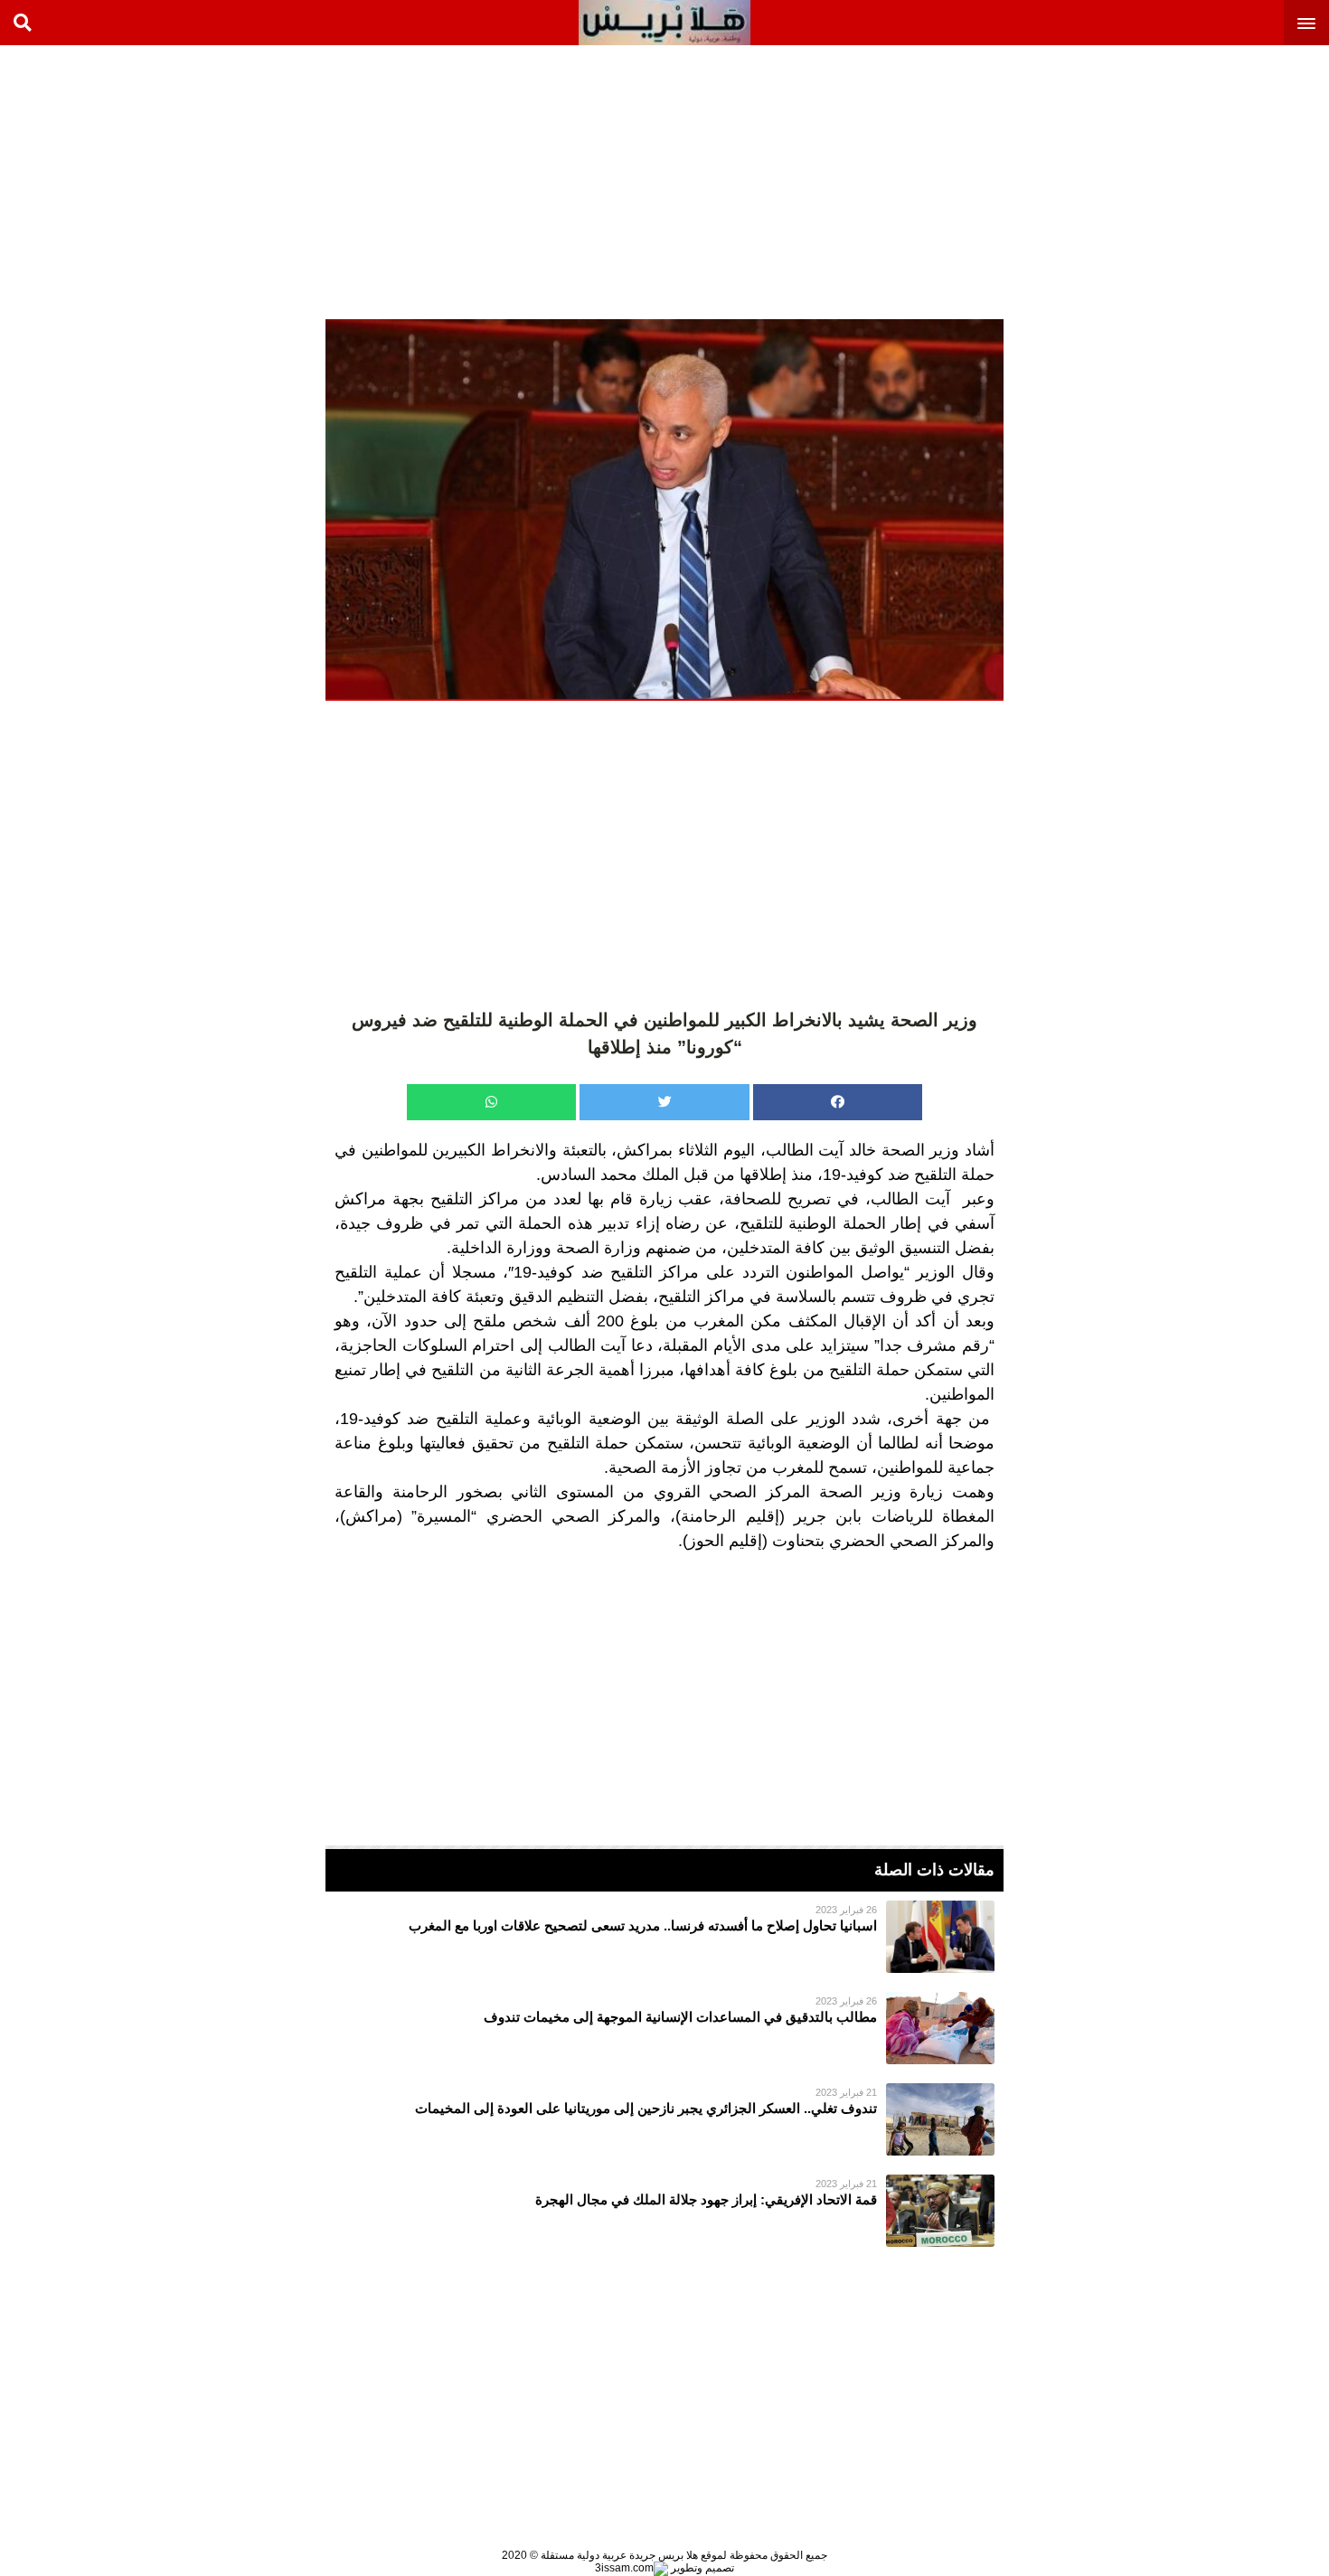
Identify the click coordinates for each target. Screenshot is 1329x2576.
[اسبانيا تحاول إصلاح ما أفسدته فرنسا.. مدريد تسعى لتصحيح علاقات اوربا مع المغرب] (664, 1937)
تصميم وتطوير (701, 2568)
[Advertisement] (1193, 181)
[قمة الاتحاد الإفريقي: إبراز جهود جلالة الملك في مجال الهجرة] (664, 2211)
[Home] (664, 23)
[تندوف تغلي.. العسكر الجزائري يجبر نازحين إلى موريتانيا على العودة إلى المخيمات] (664, 2119)
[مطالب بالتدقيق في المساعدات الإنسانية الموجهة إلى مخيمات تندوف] (664, 2028)
